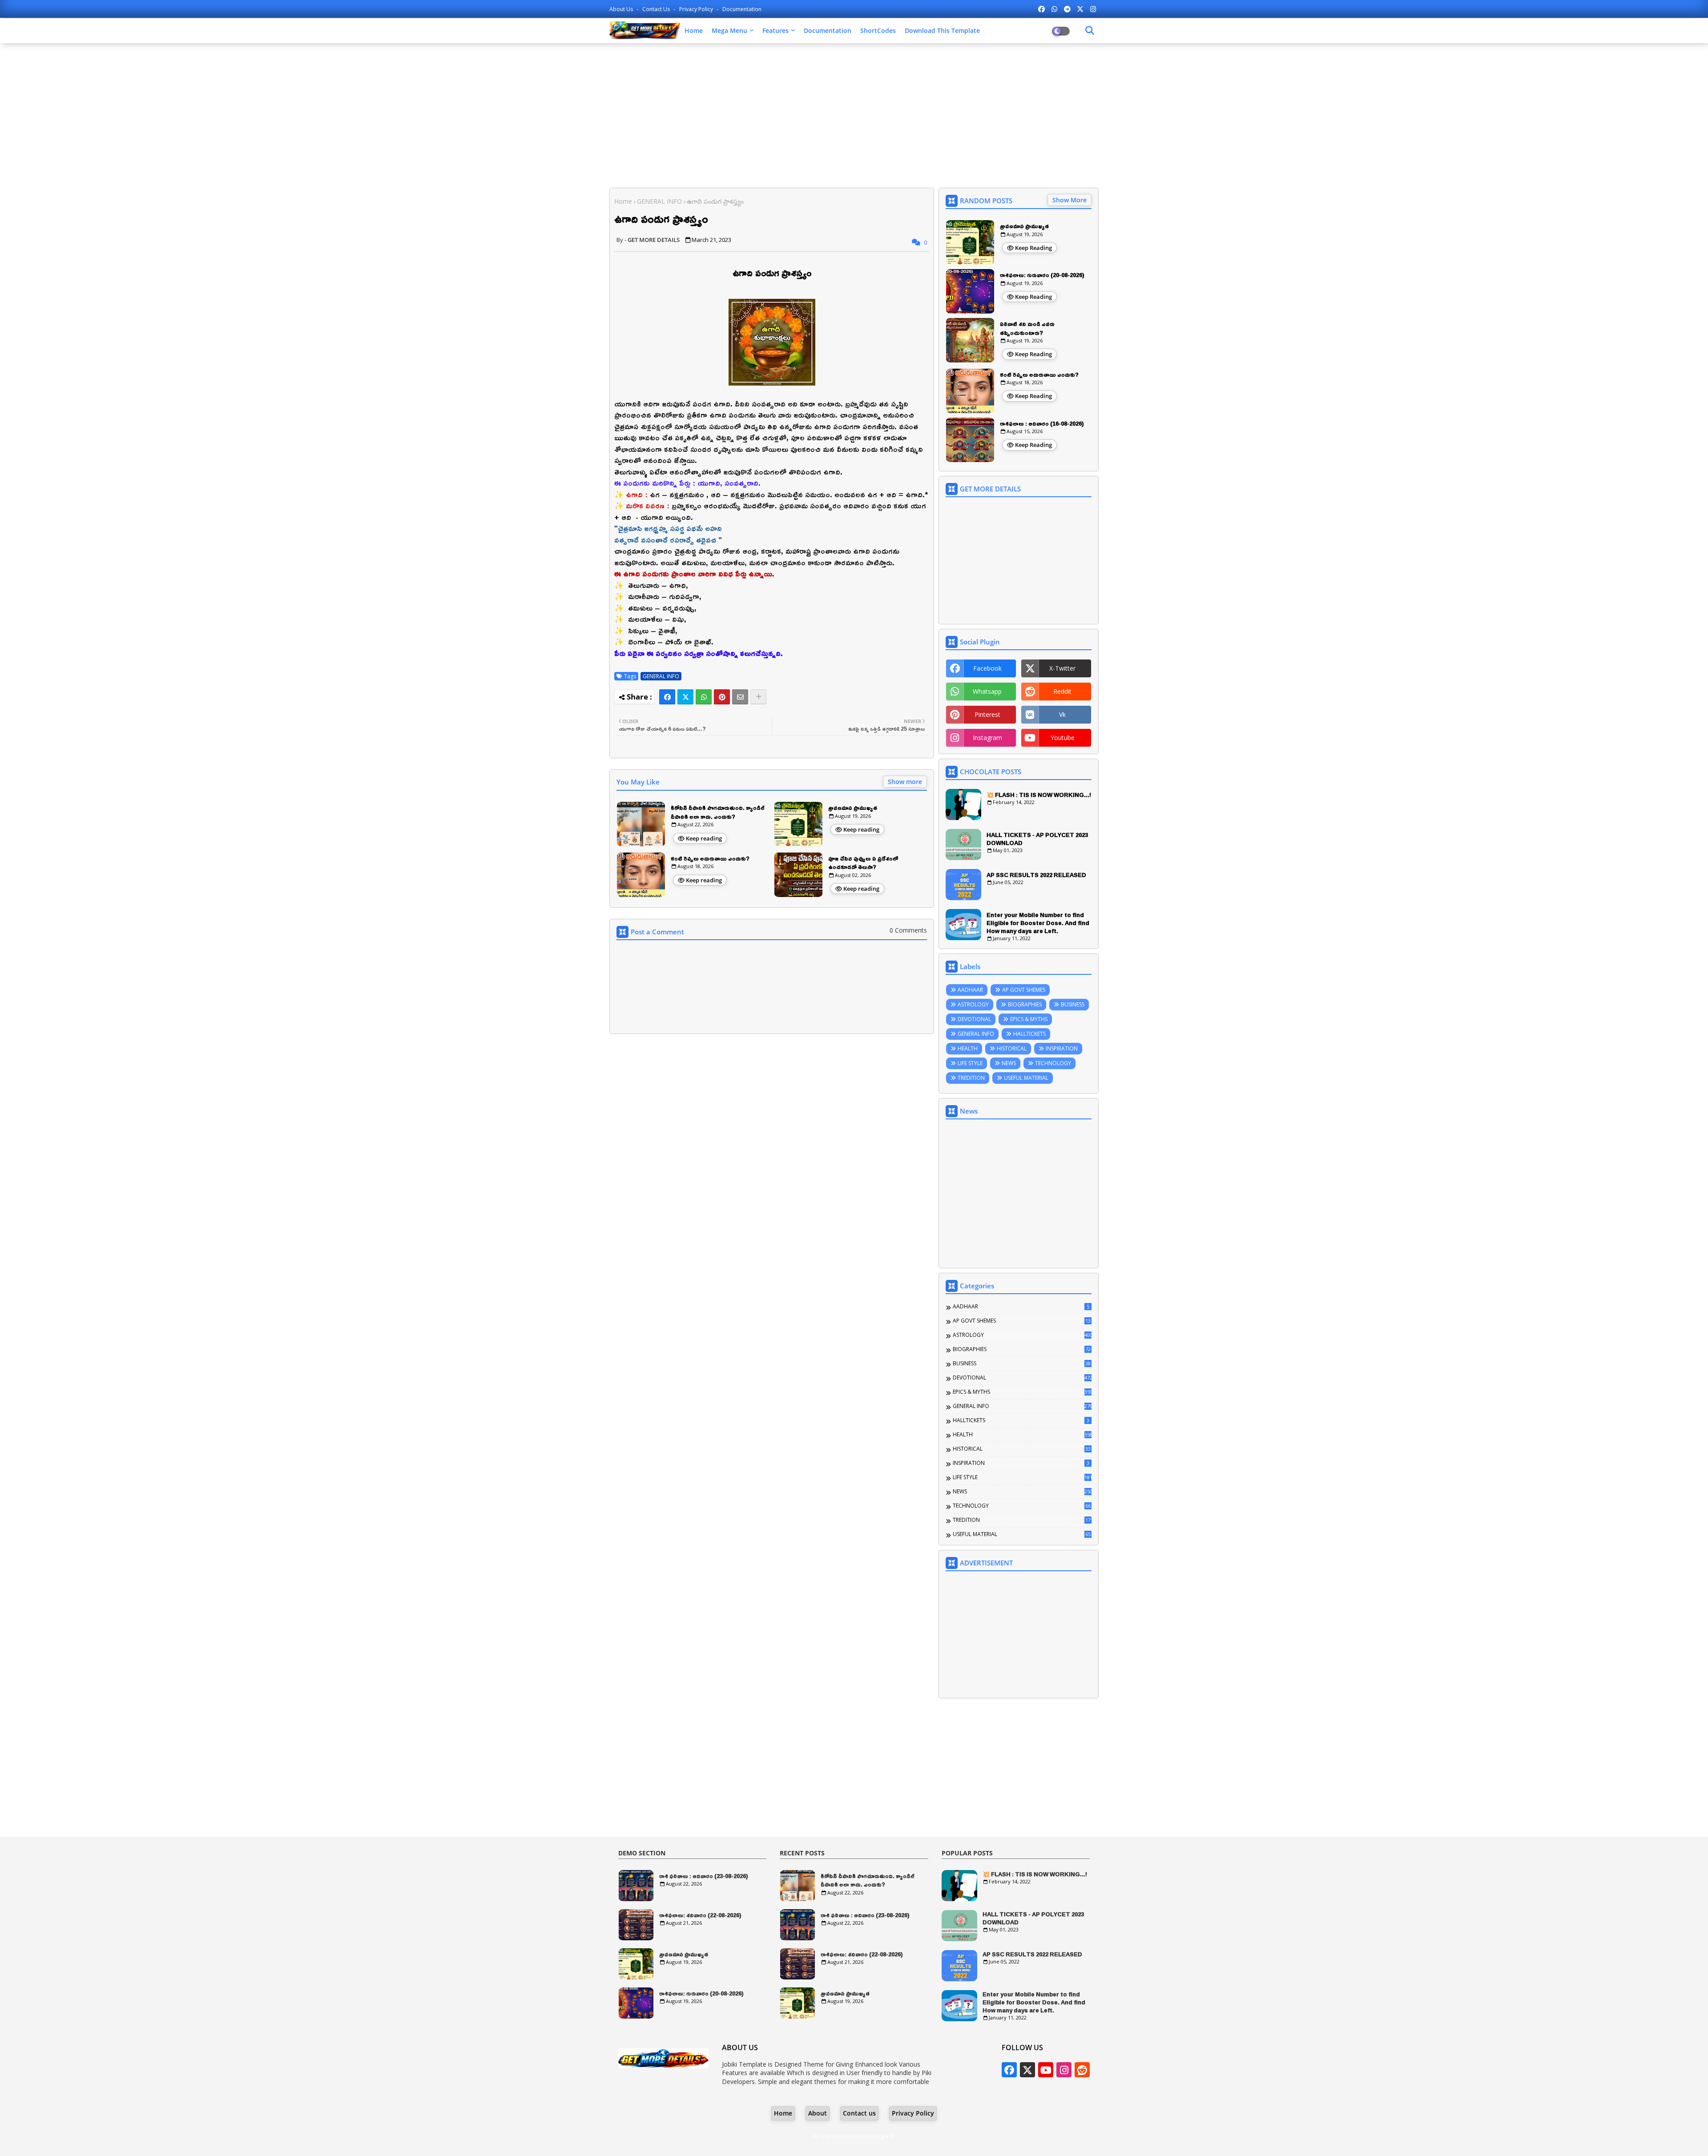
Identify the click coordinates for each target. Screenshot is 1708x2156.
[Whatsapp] (704, 697)
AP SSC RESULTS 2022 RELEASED (1036, 875)
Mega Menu (729, 30)
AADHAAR (970, 990)
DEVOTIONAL (974, 1019)
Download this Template (942, 30)
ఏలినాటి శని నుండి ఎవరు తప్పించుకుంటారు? (1027, 328)
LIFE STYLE (970, 1063)
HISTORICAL (1012, 1048)
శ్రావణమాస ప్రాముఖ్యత (853, 808)
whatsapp (987, 691)
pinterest (987, 714)
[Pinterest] (722, 697)
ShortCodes (878, 30)
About (818, 2113)
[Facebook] (667, 697)
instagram (987, 738)
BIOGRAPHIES (1025, 1004)
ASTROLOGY (973, 1004)
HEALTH (968, 1048)
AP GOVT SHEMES (1024, 990)
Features (775, 30)
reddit (1062, 691)
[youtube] (1046, 2070)
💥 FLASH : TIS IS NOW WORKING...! (1039, 795)
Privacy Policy (697, 9)
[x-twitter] (1080, 9)
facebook (987, 668)
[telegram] (1067, 9)
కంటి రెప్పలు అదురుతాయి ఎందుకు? (710, 859)
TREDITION (971, 1078)
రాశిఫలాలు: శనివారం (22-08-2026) (700, 1915)
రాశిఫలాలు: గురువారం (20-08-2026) (1042, 275)
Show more (905, 782)
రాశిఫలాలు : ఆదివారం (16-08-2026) (1042, 424)
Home (694, 30)
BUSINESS (1073, 1004)
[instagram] (1093, 9)
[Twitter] (685, 697)
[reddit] (1082, 2070)
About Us (622, 9)
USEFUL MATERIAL (1026, 1078)
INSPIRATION (1062, 1048)
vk (1062, 714)
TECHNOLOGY (1053, 1063)
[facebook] (1041, 9)
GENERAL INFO (659, 201)
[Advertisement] (854, 114)
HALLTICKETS (1029, 1034)
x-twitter (1062, 668)
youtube (1063, 738)
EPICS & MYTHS (1029, 1019)
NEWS (1009, 1063)
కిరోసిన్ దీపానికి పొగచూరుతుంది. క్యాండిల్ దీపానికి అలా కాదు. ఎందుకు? (718, 812)
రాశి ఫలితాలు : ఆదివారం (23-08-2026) (704, 1876)
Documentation (742, 9)
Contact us (657, 9)
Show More (1070, 200)
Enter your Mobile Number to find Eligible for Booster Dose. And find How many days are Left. (1038, 923)
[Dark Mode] (1090, 31)
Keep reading (704, 838)
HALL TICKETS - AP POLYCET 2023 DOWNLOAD (1037, 839)
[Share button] (758, 697)
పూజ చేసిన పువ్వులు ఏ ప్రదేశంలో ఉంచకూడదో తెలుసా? (863, 863)
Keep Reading (1033, 248)
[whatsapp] (1054, 9)
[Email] (740, 697)
